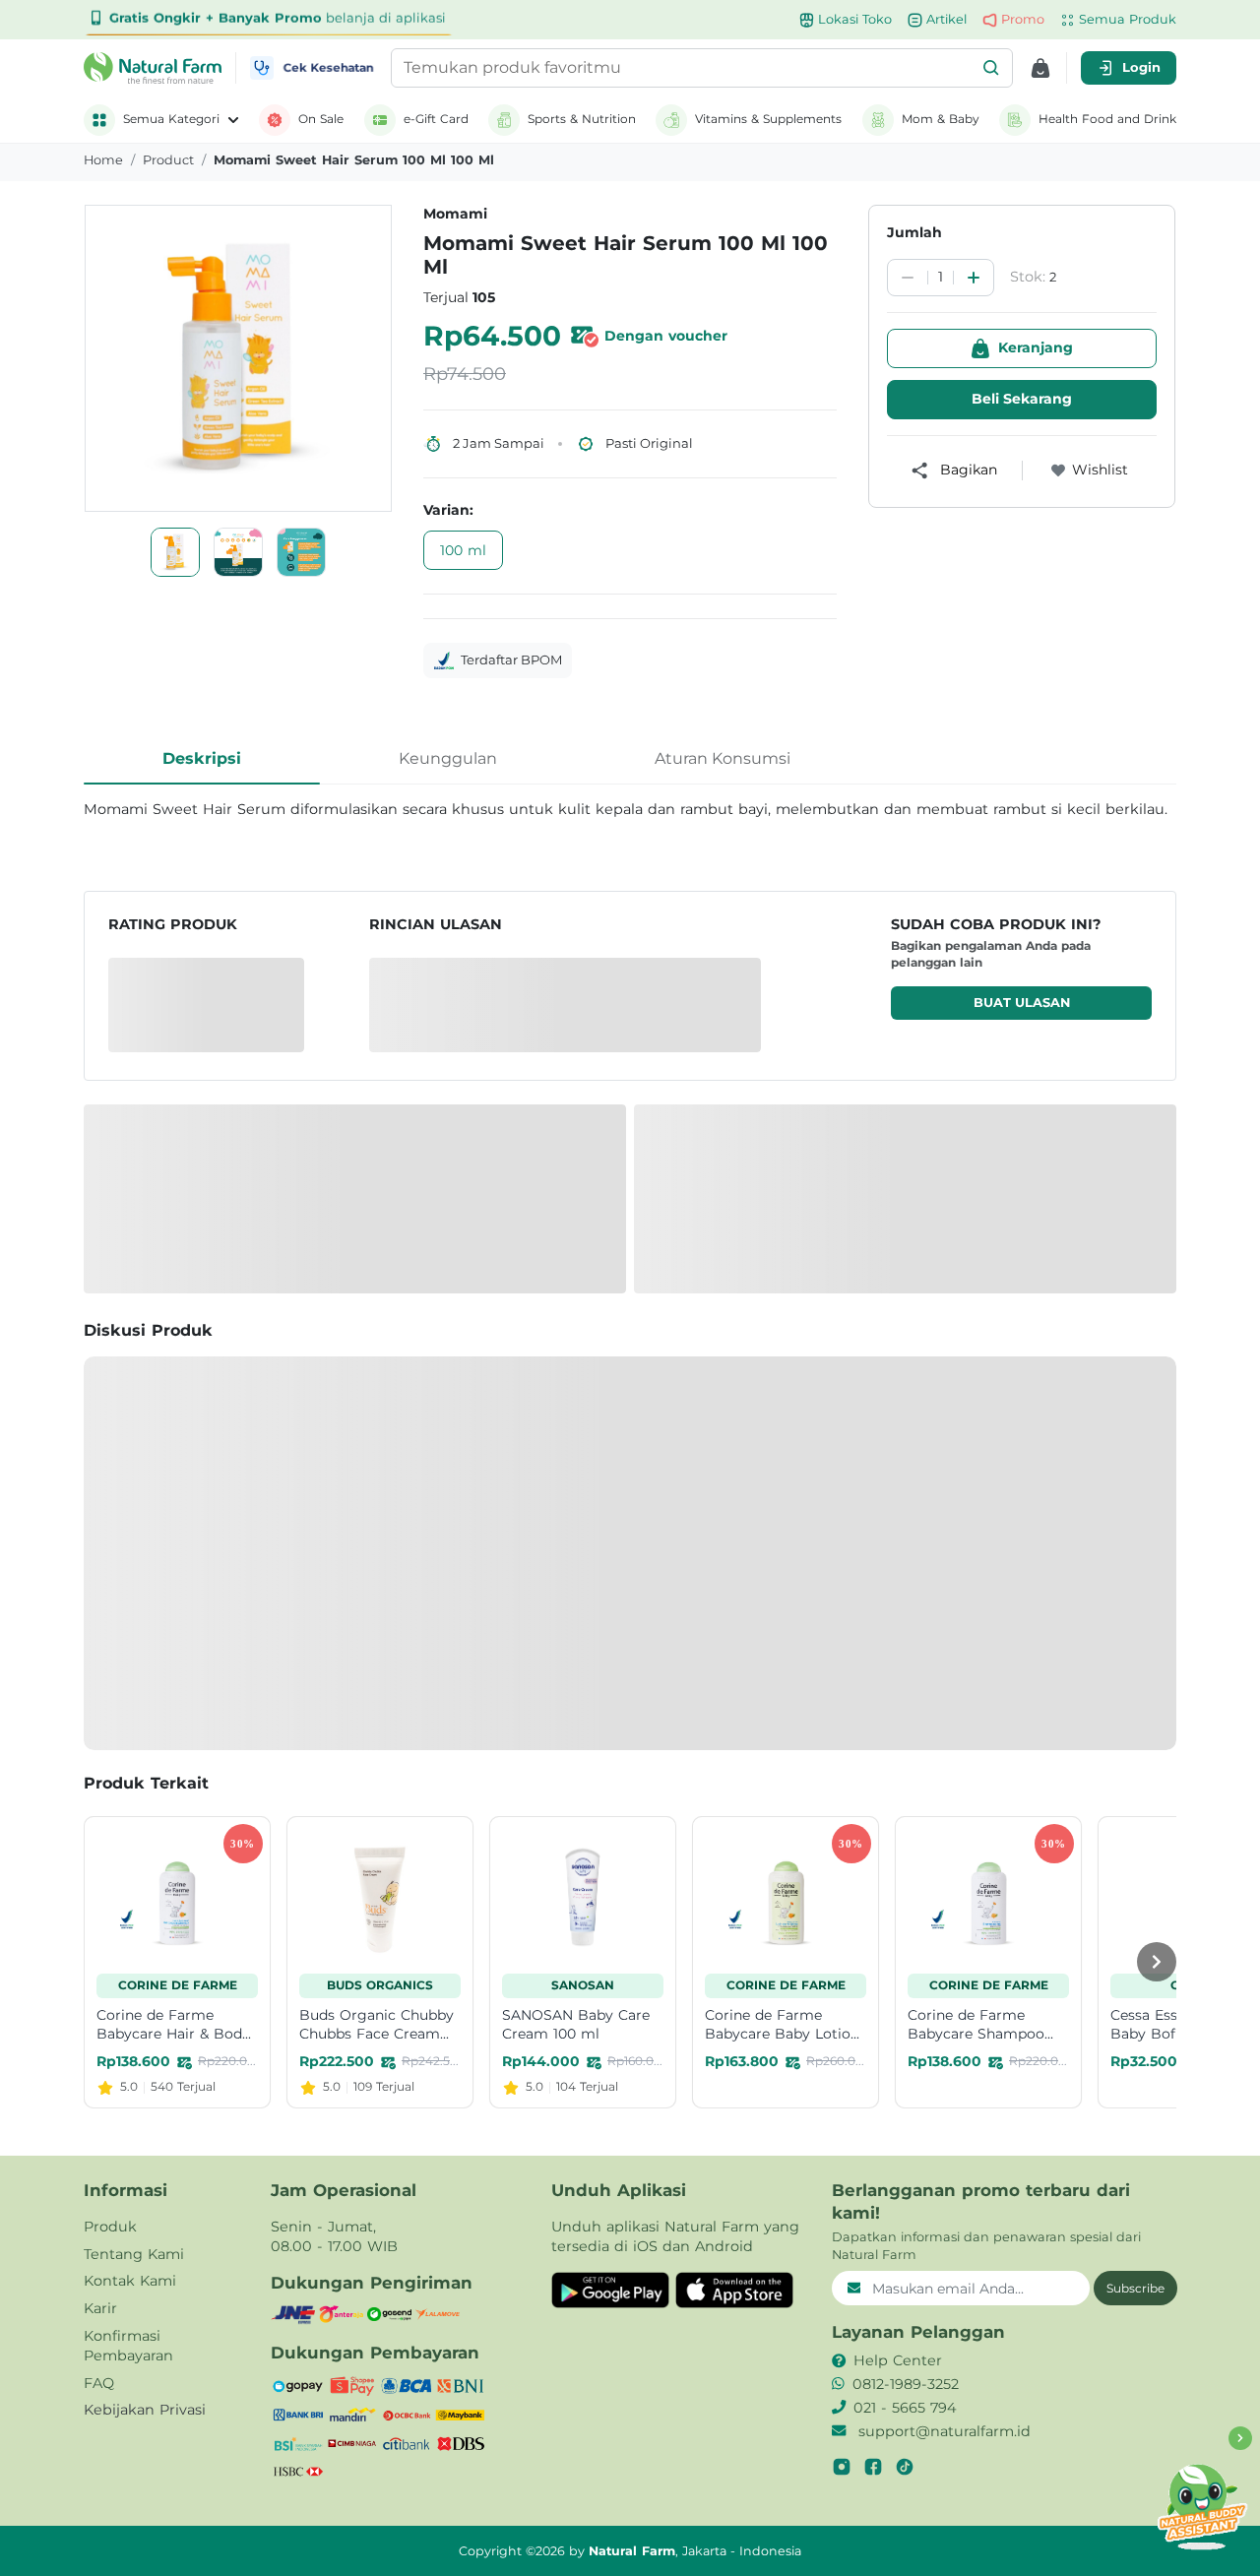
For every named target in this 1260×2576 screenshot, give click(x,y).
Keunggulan (448, 758)
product (168, 160)
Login (1141, 67)
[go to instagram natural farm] (842, 2467)
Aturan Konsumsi (723, 758)
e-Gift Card (436, 119)
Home (103, 160)
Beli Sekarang (1022, 399)
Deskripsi (202, 758)
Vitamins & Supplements (768, 119)
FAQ (99, 2383)
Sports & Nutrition (582, 119)
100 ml (463, 550)
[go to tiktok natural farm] (905, 2467)
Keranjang (1036, 347)
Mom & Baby (941, 119)
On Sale (321, 119)
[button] (991, 68)
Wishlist (1100, 470)
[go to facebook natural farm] (873, 2467)
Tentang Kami (134, 2254)
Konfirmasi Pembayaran (128, 2346)
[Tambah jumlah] (974, 278)
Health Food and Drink (1107, 119)
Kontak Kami (130, 2281)
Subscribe (1135, 2288)
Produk (110, 2227)
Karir (100, 2308)
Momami (455, 214)
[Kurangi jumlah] (908, 278)
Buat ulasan (1022, 1003)
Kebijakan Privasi (145, 2410)
